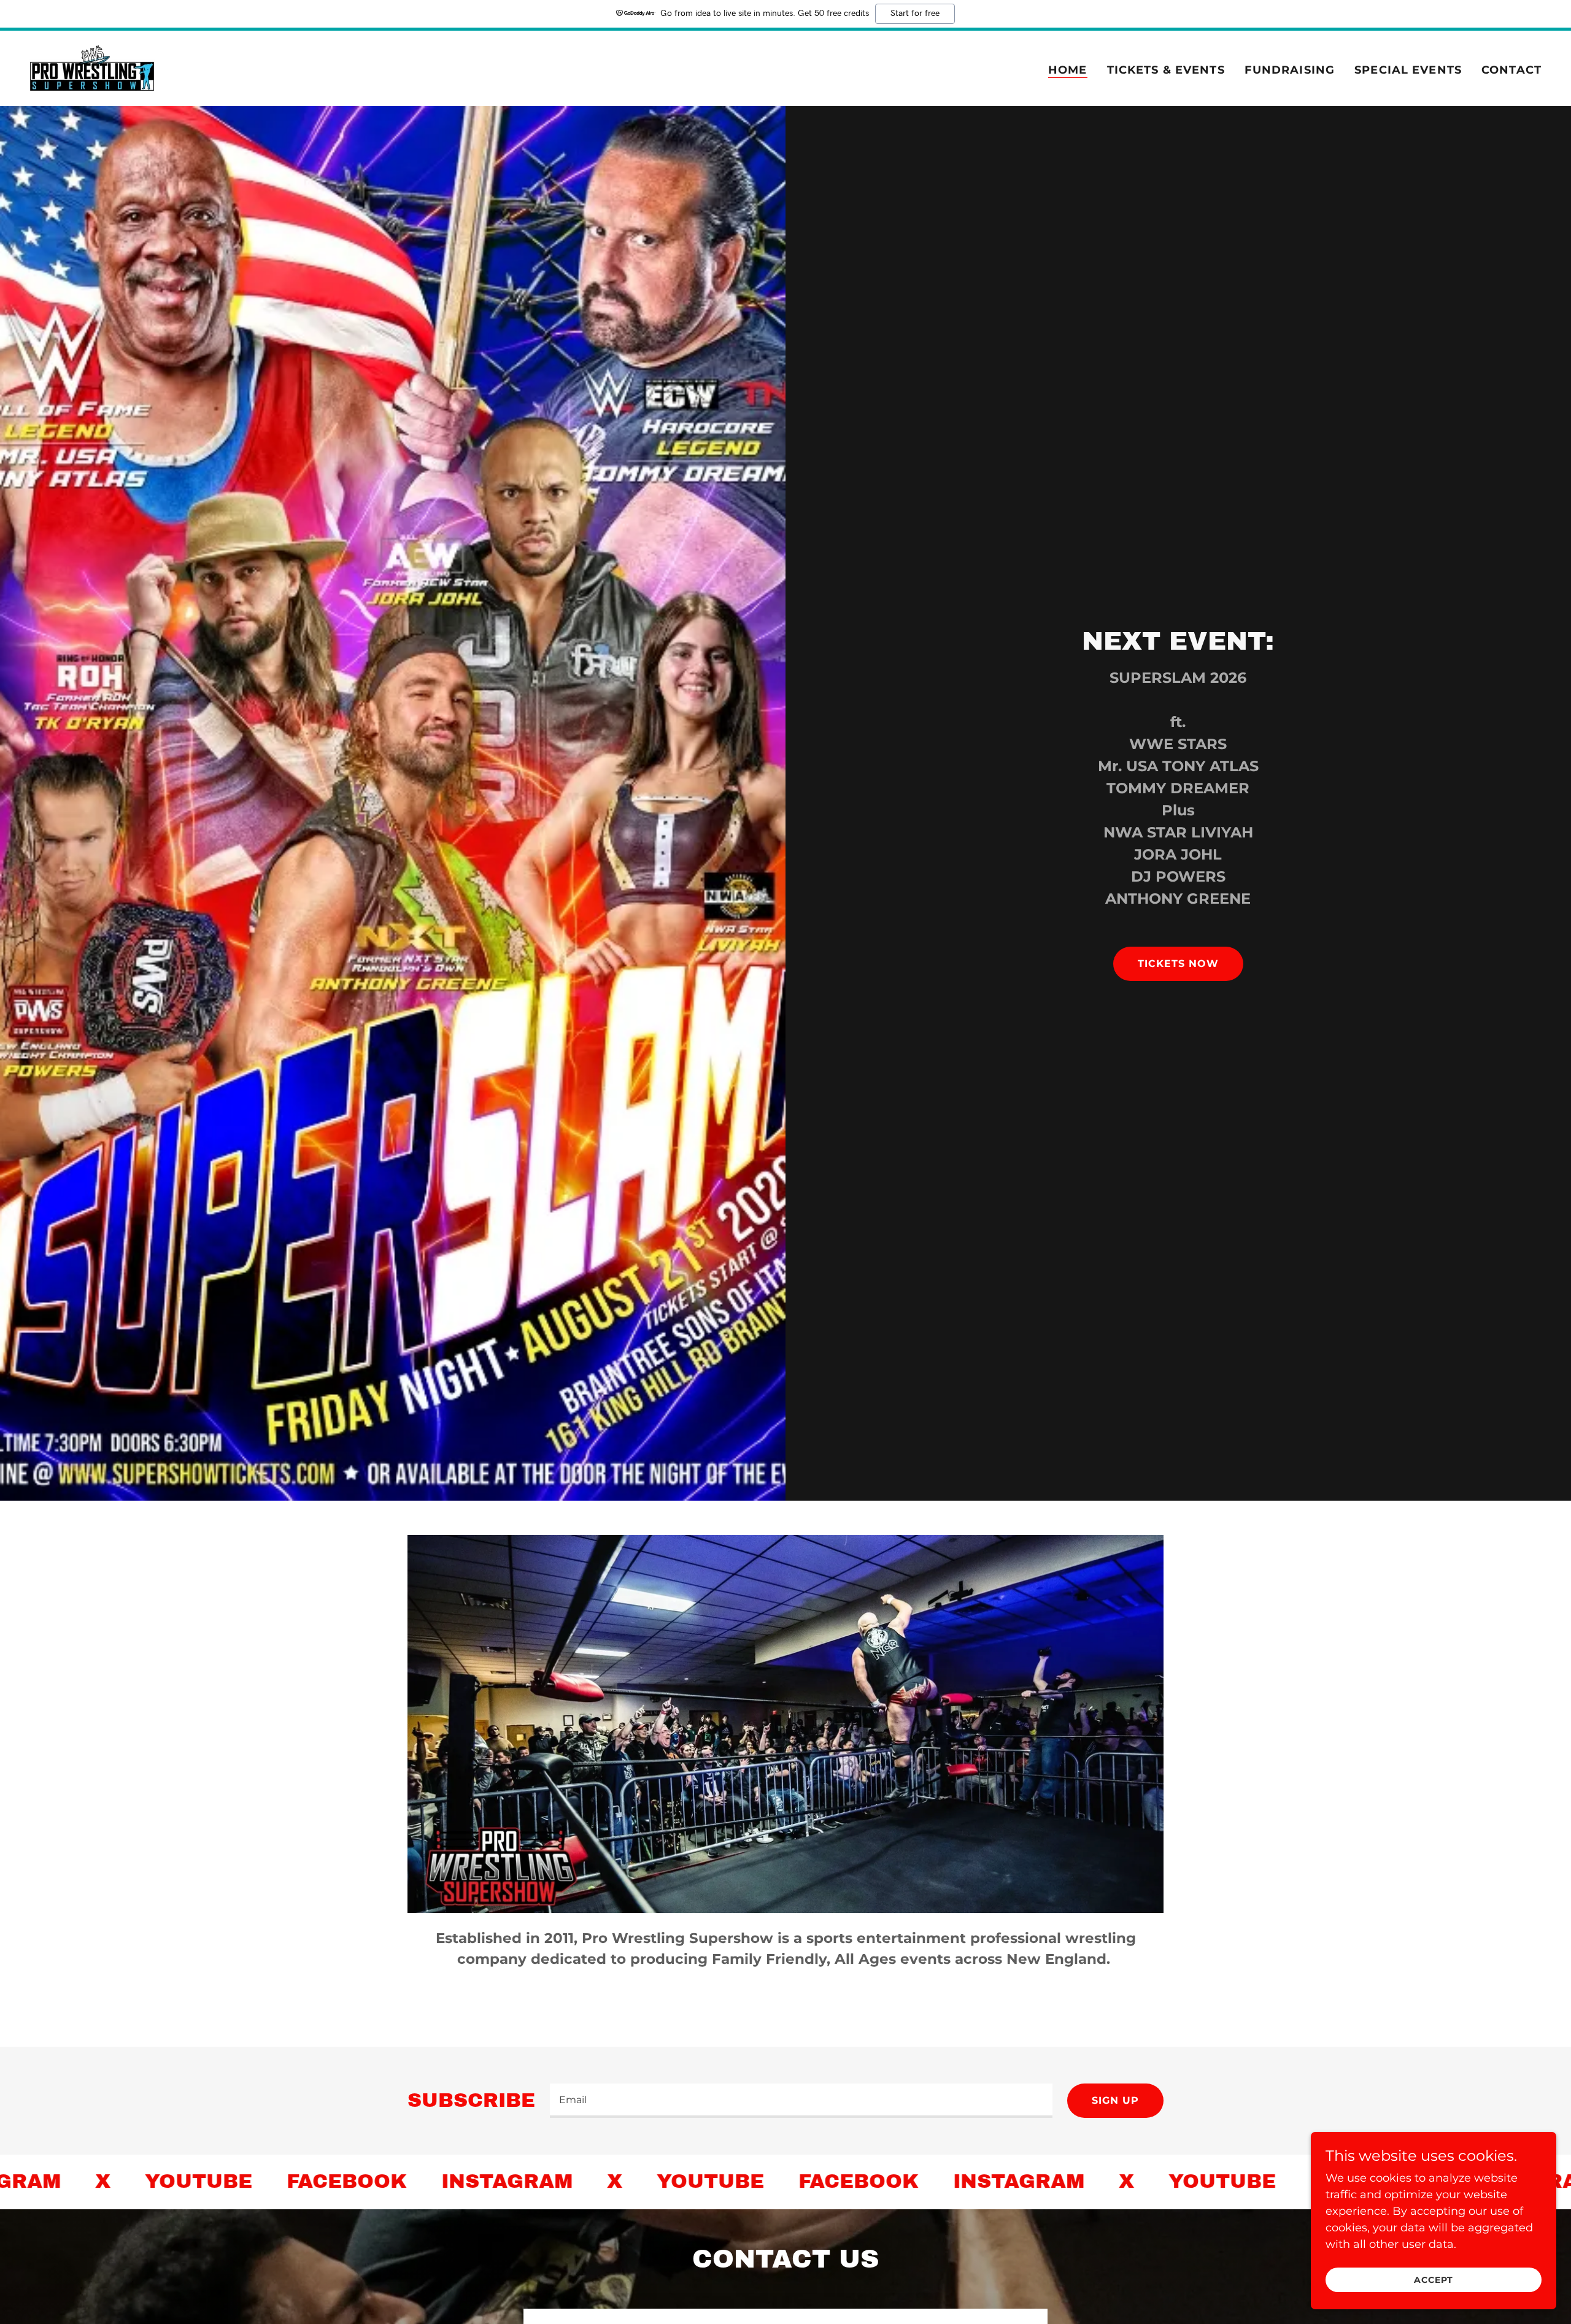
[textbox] (801, 2101)
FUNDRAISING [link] (1290, 70)
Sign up (1115, 2100)
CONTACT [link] (1511, 70)
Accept (1433, 2280)
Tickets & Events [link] (1166, 70)
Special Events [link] (1408, 70)
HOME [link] (1068, 70)
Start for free (915, 13)
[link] (92, 67)
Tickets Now (1178, 964)
